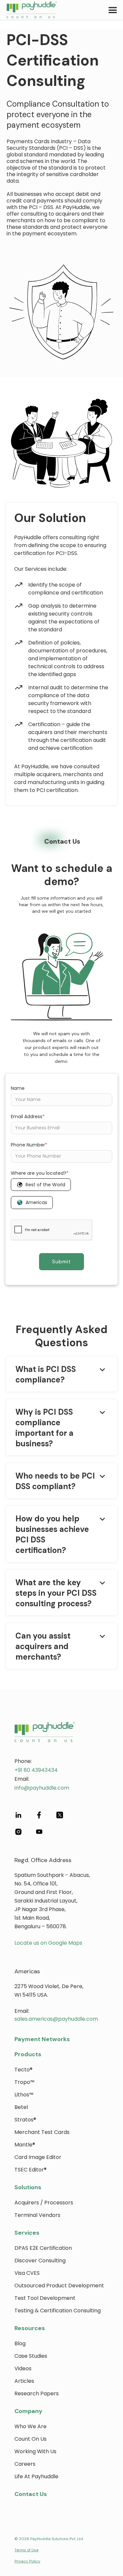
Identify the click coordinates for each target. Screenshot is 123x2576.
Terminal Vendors (37, 2215)
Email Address (28, 1117)
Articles (24, 2381)
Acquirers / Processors (44, 2203)
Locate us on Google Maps (48, 1943)
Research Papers (37, 2393)
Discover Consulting (40, 2261)
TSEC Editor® (31, 2170)
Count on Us (31, 2439)
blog (20, 2343)
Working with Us (35, 2451)
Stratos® (25, 2120)
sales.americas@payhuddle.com (56, 2019)
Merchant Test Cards (42, 2132)
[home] (29, 10)
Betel (21, 2107)
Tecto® (23, 2070)
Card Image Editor (38, 2157)
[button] (113, 10)
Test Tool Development (45, 2298)
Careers (25, 2464)
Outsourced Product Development (59, 2286)
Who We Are (31, 2426)
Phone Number (29, 1145)
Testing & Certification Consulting (58, 2311)
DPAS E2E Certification (43, 2248)
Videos (23, 2368)
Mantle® (25, 2145)
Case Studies (31, 2356)
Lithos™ (24, 2095)
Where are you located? (40, 1173)
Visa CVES (27, 2273)
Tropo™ (24, 2082)
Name (18, 1088)
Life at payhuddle (36, 2476)
